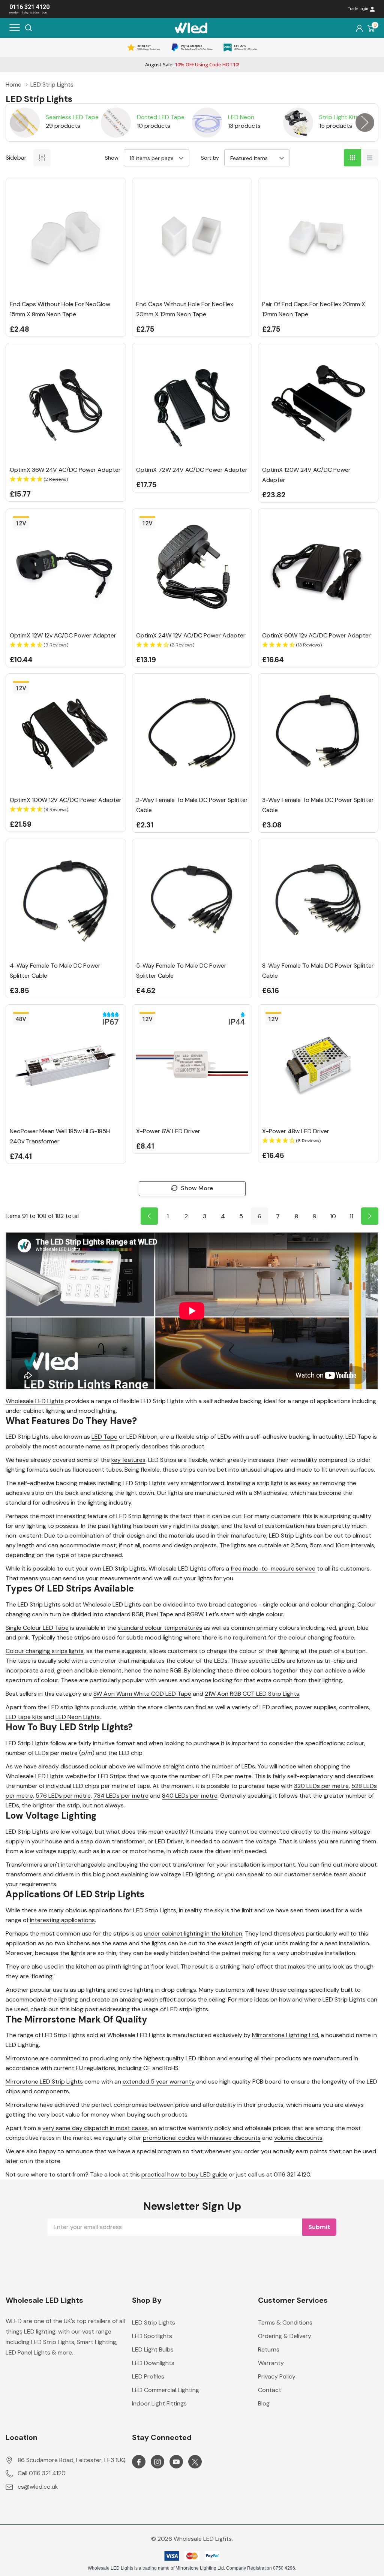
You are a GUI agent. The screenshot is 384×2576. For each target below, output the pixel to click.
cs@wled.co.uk (38, 2487)
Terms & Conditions (285, 2322)
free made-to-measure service (273, 1568)
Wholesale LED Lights (35, 1401)
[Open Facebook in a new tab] (139, 2462)
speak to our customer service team (298, 1874)
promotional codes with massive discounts (202, 2138)
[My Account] (359, 28)
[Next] (370, 1216)
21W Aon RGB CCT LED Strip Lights (252, 1694)
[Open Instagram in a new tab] (157, 2462)
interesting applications (62, 1920)
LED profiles (276, 1707)
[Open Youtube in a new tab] (176, 2462)
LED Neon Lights (78, 1717)
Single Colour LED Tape (37, 1628)
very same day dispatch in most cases (95, 2128)
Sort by (210, 158)
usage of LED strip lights (175, 2009)
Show (112, 158)
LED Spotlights (152, 2336)
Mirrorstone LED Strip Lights (44, 2082)
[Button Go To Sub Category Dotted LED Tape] (116, 123)
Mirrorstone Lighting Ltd (285, 2035)
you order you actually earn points (280, 2151)
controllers (354, 1707)
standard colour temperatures (160, 1628)
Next (365, 123)
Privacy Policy (277, 2376)
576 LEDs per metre (63, 1796)
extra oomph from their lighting (299, 1680)
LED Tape (104, 1437)
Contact (270, 2390)
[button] (66, 479)
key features (128, 1460)
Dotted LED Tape (161, 117)
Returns (269, 2349)
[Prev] (149, 1216)
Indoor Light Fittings (159, 2403)
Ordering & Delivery (285, 2336)
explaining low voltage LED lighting (168, 1874)
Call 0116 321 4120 (42, 2473)
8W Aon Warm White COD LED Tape (142, 1694)
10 (333, 1216)
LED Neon (241, 117)
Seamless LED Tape (72, 117)
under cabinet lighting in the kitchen (193, 1933)
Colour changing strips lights (45, 1651)
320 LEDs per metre (321, 1786)
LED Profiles (148, 2376)
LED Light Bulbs (153, 2349)
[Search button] (28, 28)
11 (351, 1216)
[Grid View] (352, 158)
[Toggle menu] (15, 28)
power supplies (316, 1707)
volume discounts (298, 2138)
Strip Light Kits (339, 117)
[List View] (370, 158)
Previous (19, 123)
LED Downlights (153, 2363)
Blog (264, 2403)
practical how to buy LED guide (184, 2174)
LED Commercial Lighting (166, 2390)
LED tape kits (24, 1717)
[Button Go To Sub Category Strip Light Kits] (298, 123)
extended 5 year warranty (159, 2082)
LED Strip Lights (154, 2322)
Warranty (271, 2363)
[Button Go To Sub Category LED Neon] (207, 123)
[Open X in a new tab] (195, 2462)
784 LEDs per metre (121, 1796)
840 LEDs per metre (190, 1796)
